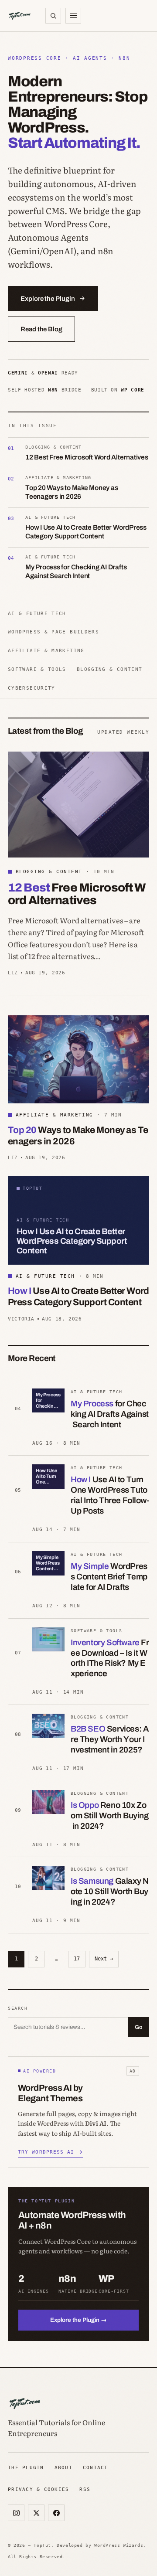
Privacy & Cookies (38, 2489)
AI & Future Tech (37, 613)
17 (77, 1959)
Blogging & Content (110, 669)
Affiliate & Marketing (46, 650)
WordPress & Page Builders (53, 632)
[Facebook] (56, 2513)
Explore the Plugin (48, 299)
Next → (104, 1959)
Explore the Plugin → (78, 2320)
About (63, 2467)
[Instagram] (16, 2513)
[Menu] (73, 16)
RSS (85, 2489)
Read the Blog (41, 329)
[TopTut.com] (20, 16)
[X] (36, 2513)
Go (138, 2027)
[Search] (53, 16)
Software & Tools (37, 669)
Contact (96, 2467)
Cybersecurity (32, 688)
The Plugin (26, 2467)
